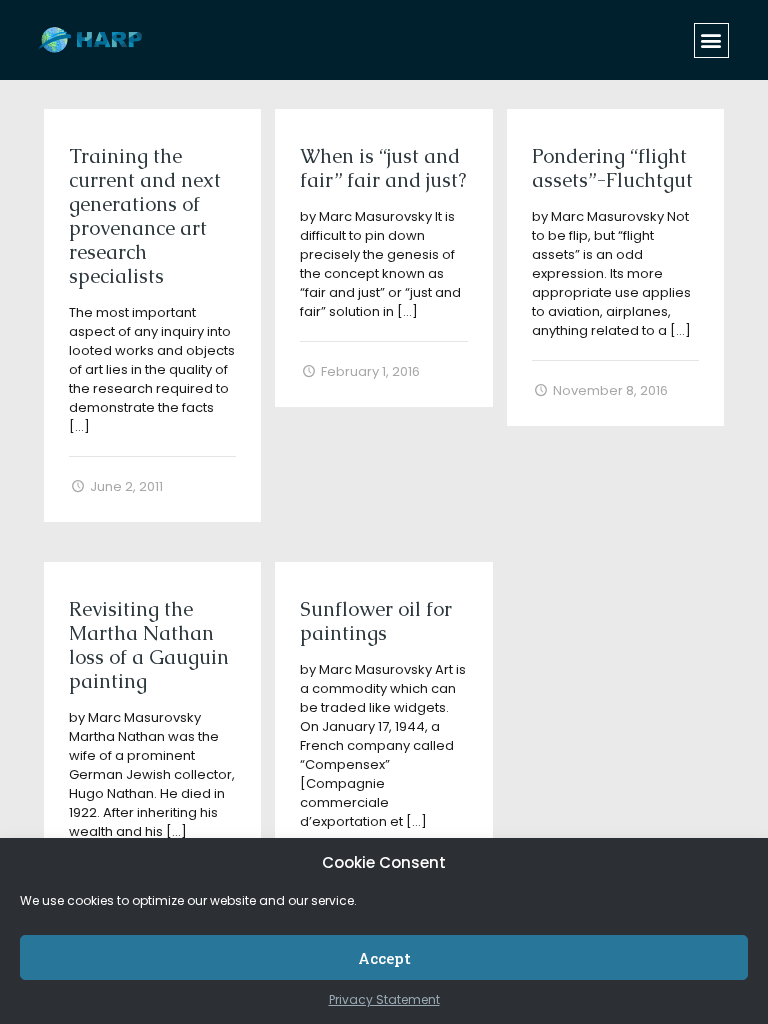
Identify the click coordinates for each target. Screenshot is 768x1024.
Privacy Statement (384, 999)
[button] (711, 40)
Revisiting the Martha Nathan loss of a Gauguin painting (149, 645)
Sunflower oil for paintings (376, 621)
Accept (384, 958)
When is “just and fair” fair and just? (383, 168)
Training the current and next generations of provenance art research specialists (145, 216)
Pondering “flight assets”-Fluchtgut (612, 168)
